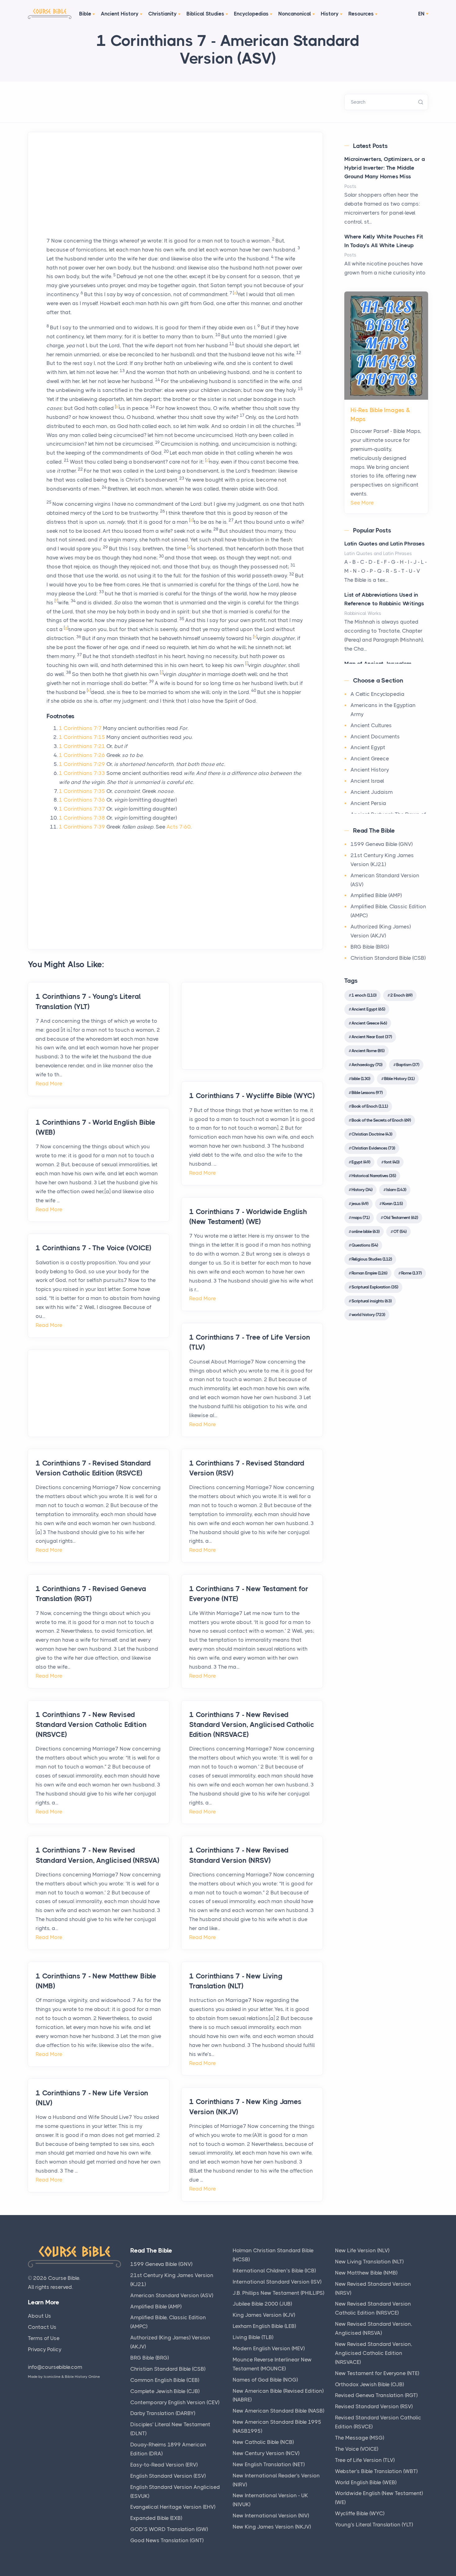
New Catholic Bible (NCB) (263, 2442)
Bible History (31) (399, 1079)
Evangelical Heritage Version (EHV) (173, 2507)
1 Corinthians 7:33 (82, 773)
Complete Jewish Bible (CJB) (165, 2391)
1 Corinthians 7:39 (82, 827)
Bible (85, 14)
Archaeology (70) (367, 1065)
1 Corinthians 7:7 (80, 728)
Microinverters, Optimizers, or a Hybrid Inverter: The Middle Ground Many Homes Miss (385, 168)
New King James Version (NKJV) (272, 2527)
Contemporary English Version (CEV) (175, 2402)
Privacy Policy (45, 2349)
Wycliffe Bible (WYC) (360, 2513)
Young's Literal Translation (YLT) (374, 2525)
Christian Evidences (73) (373, 1148)
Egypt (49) (361, 1162)
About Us (40, 2316)
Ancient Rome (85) (368, 1051)
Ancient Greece (370, 759)
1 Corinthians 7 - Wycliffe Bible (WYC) (252, 1096)
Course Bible (64, 2278)
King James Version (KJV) (264, 2315)
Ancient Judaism (372, 792)
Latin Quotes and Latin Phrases (384, 544)
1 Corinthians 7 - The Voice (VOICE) (94, 1248)
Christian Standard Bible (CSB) (388, 958)
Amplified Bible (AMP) (376, 895)
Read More (49, 1083)
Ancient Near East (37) (372, 1037)
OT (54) (400, 1231)
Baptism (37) (408, 1065)
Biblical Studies (205, 14)
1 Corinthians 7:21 (82, 746)
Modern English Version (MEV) (269, 2348)
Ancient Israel (367, 781)
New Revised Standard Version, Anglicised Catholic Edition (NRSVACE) (374, 2353)
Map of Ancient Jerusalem (378, 664)
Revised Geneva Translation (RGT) (376, 2395)
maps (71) (360, 1217)
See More (362, 503)
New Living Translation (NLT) (369, 2262)
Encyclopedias (251, 14)
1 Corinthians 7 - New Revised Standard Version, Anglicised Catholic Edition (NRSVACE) (252, 1725)
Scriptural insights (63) (371, 1301)
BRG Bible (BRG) (370, 947)
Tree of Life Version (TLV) (365, 2460)
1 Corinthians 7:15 (82, 737)
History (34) (362, 1190)
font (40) (392, 1162)
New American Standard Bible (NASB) (278, 2411)
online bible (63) (365, 1231)
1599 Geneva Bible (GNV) (382, 844)
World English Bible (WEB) (366, 2482)
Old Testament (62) (401, 1217)
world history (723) (368, 1315)
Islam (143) (396, 1190)
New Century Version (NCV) (266, 2453)
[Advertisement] (175, 193)
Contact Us (42, 2327)
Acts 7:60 (179, 827)
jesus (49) (360, 1203)
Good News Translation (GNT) (167, 2540)
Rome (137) (411, 1273)
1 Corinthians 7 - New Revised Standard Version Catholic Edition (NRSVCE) (91, 1725)
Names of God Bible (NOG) (265, 2380)
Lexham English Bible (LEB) (264, 2326)
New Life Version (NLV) (362, 2250)
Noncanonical (295, 14)
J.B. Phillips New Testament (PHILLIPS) (278, 2293)
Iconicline (52, 2377)
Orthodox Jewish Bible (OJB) (369, 2384)
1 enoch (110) (364, 995)
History (330, 14)
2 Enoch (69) (401, 995)
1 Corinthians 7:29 (82, 764)
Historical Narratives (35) (374, 1176)
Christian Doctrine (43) (372, 1134)
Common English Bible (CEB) (165, 2380)
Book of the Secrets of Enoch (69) (381, 1120)
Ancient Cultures (371, 725)
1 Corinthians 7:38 (82, 818)
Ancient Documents (375, 736)
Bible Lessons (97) (367, 1092)
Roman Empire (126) (369, 1273)
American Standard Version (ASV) (172, 2295)
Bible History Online (82, 2377)
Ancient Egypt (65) (368, 1009)
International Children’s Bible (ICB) (274, 2271)
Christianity (163, 14)
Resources (361, 14)
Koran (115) (392, 1203)
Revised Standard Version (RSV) (374, 2406)
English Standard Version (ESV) (168, 2476)
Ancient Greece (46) (369, 1023)
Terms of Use (44, 2338)
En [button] (421, 14)
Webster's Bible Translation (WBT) (376, 2471)
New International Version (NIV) (271, 2516)
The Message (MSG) (360, 2438)
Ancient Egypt (368, 747)
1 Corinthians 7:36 (82, 800)
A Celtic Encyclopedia (378, 694)
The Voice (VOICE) (357, 2449)
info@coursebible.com (55, 2367)
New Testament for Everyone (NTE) (377, 2373)
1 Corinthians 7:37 (82, 809)
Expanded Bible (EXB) (156, 2518)
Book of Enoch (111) (370, 1106)
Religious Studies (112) (372, 1259)
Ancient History (120, 14)
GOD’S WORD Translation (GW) (169, 2529)
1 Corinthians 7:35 (82, 791)
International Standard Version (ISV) (277, 2282)
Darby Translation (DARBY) (163, 2413)
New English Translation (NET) (269, 2464)
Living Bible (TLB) (253, 2337)
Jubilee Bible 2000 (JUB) (262, 2304)
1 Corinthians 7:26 (82, 755)
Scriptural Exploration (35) (375, 1287)
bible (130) (361, 1079)
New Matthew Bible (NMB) (366, 2273)
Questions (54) (365, 1245)
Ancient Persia (368, 803)
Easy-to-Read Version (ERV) (164, 2465)
